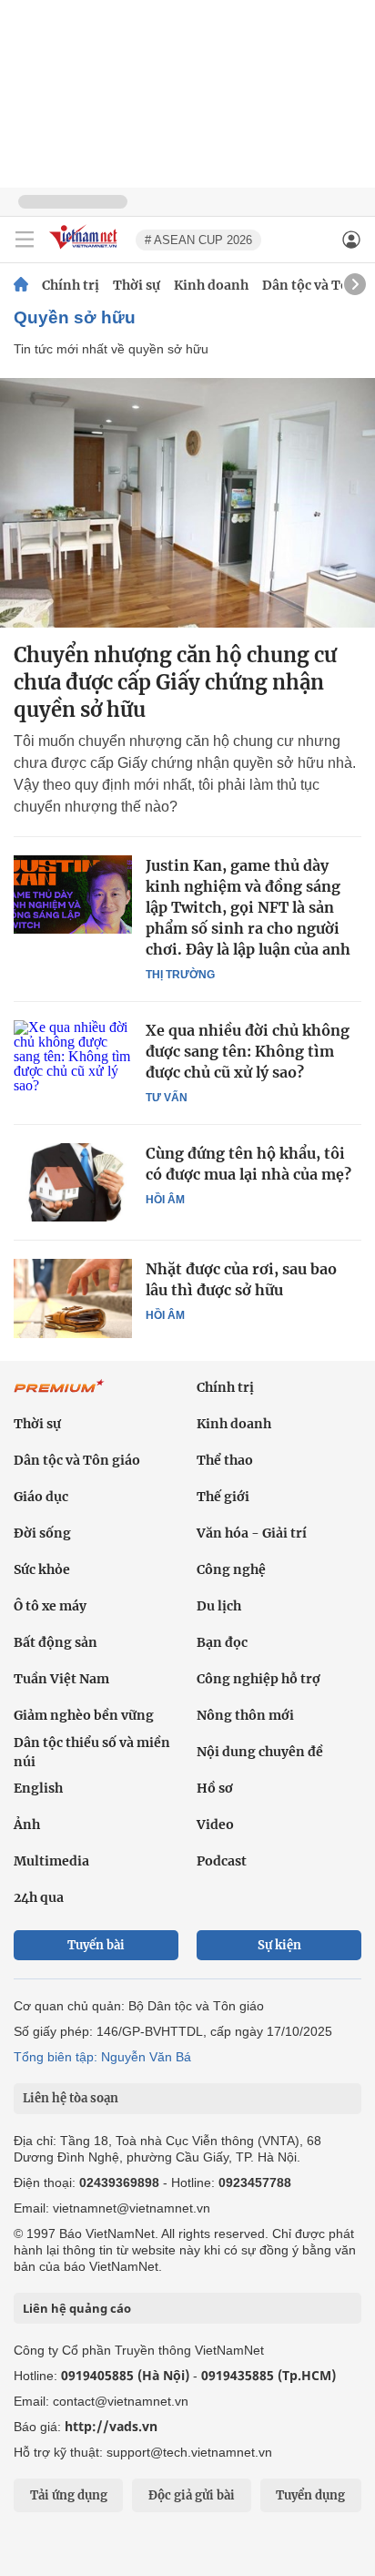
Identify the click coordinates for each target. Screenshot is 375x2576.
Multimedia (51, 1861)
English (38, 1788)
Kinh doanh (211, 285)
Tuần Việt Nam (61, 1679)
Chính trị (71, 285)
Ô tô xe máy (50, 1606)
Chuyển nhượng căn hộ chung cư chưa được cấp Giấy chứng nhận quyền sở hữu (175, 682)
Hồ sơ (215, 1788)
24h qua (39, 1897)
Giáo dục (41, 1497)
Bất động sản (56, 1642)
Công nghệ (231, 1569)
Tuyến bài (96, 1945)
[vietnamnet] (86, 250)
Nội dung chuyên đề (260, 1752)
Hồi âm (165, 1200)
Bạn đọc (222, 1642)
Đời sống (42, 1533)
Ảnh (27, 1825)
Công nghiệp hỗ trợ (258, 1679)
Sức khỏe (42, 1569)
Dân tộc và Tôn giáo (77, 1460)
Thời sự (137, 285)
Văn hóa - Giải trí (252, 1533)
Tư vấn (167, 1098)
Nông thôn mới (245, 1715)
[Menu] (25, 240)
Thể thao (225, 1460)
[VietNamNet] (21, 285)
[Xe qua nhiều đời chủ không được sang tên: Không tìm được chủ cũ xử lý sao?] (73, 1059)
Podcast (222, 1861)
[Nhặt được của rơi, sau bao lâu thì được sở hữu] (73, 1298)
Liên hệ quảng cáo (77, 2308)
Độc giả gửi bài (192, 2495)
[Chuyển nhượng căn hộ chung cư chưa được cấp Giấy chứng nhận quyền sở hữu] (187, 503)
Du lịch (219, 1606)
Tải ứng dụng (69, 2495)
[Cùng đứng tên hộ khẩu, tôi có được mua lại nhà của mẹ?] (73, 1182)
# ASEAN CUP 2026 (198, 240)
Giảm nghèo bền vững (84, 1715)
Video (215, 1825)
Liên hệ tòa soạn (71, 2098)
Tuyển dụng (310, 2495)
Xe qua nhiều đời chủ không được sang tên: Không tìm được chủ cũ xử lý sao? (248, 1051)
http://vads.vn (111, 2426)
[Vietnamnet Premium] (59, 1395)
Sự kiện (279, 1945)
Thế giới (223, 1497)
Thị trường (180, 975)
